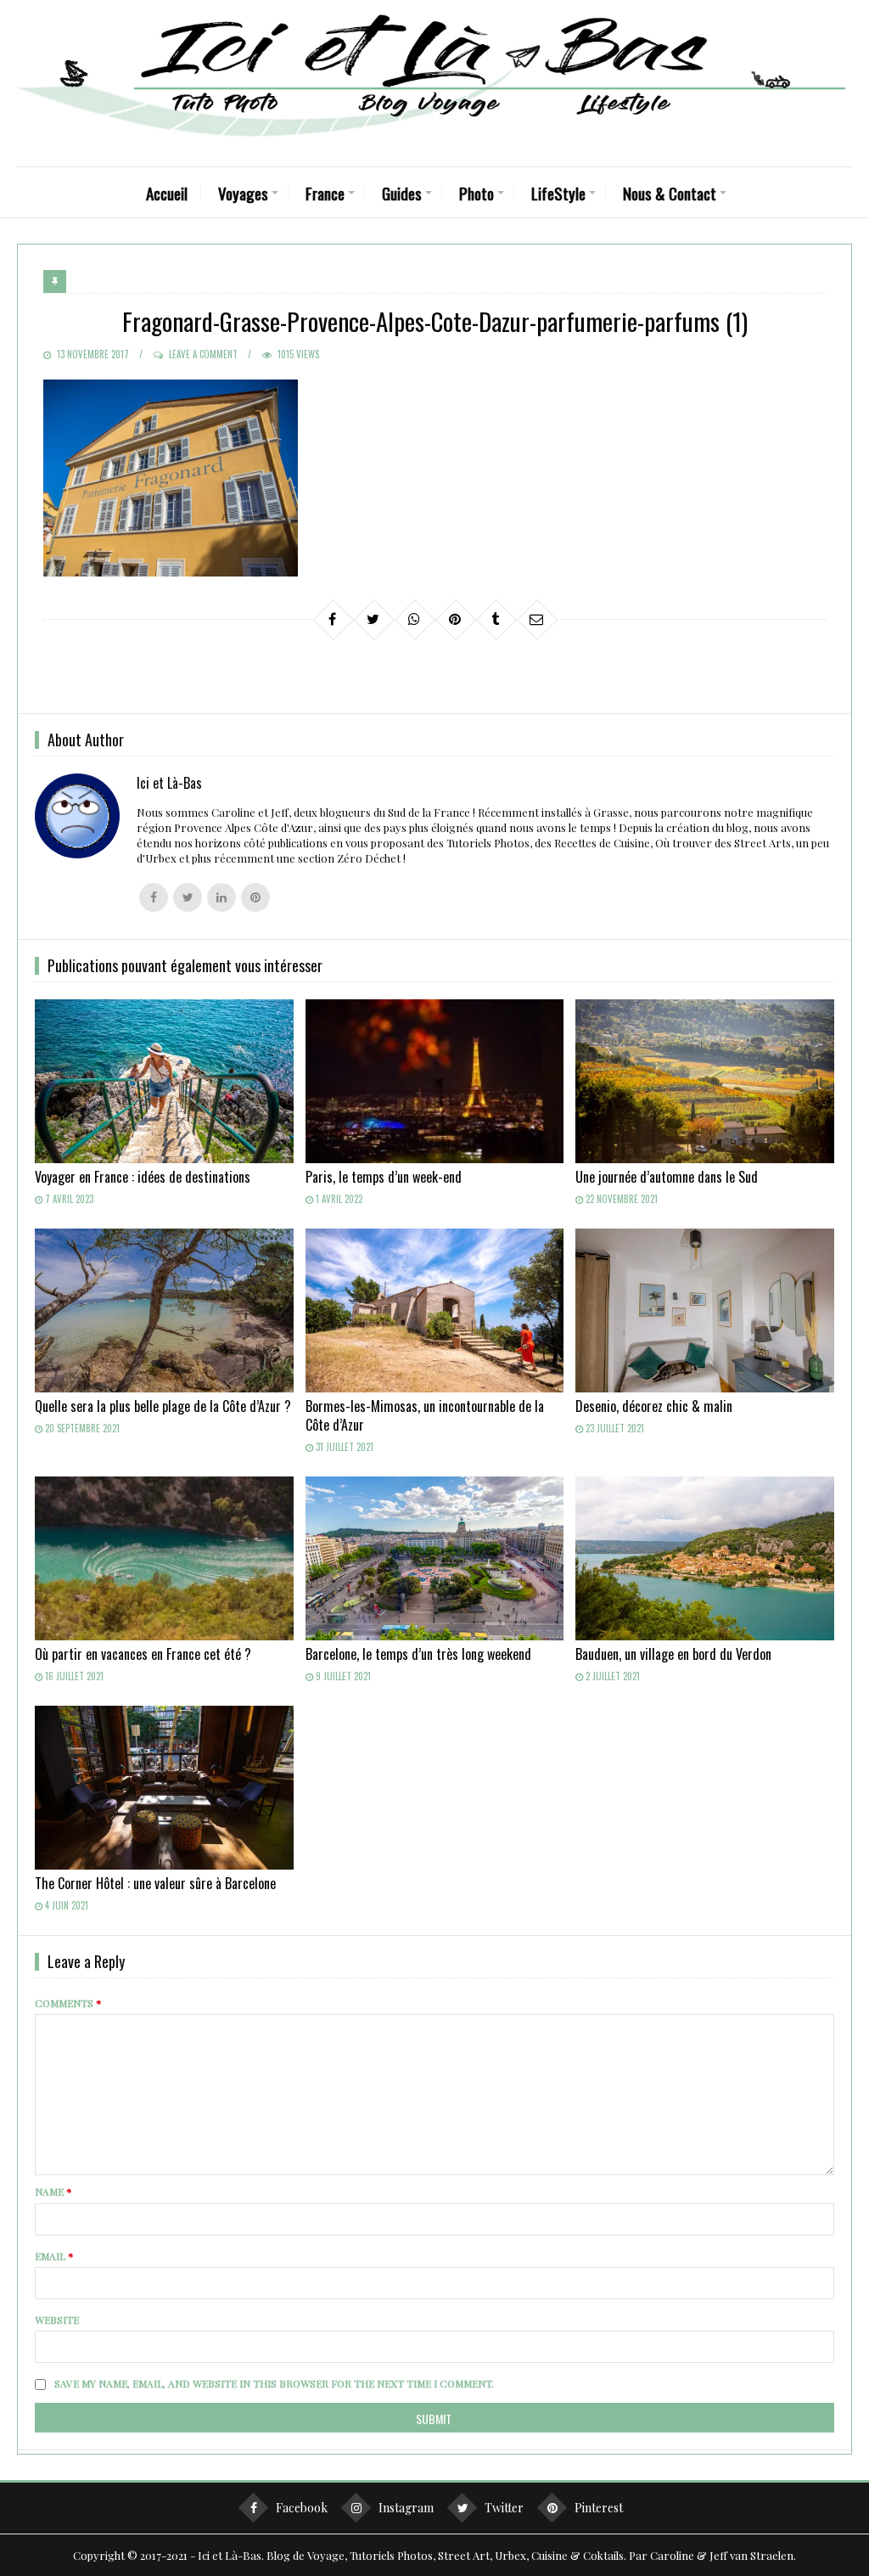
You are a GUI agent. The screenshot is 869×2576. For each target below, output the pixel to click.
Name (53, 2191)
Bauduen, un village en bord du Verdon (673, 1654)
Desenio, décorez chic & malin (654, 1406)
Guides (402, 193)
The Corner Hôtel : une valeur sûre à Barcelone (155, 1883)
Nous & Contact (670, 193)
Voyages (243, 193)
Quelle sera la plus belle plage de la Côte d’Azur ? (163, 1406)
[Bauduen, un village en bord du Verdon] (705, 1558)
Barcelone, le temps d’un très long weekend (418, 1654)
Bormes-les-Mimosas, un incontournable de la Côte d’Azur (425, 1415)
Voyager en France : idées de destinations (143, 1177)
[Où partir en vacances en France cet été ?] (164, 1558)
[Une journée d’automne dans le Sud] (705, 1081)
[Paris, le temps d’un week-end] (435, 1081)
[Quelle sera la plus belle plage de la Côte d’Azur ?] (164, 1310)
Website (57, 2320)
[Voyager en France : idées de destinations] (164, 1081)
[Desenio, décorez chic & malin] (705, 1310)
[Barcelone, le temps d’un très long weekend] (435, 1558)
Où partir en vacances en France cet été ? (143, 1654)
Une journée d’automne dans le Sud (667, 1177)
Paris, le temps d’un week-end (384, 1177)
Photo (477, 193)
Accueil (167, 193)
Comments (68, 2003)
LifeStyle (558, 193)
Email (54, 2256)
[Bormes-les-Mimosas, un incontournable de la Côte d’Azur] (435, 1310)
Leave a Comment (203, 354)
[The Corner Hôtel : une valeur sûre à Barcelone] (164, 1788)
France (325, 193)
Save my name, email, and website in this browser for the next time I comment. (274, 2383)
